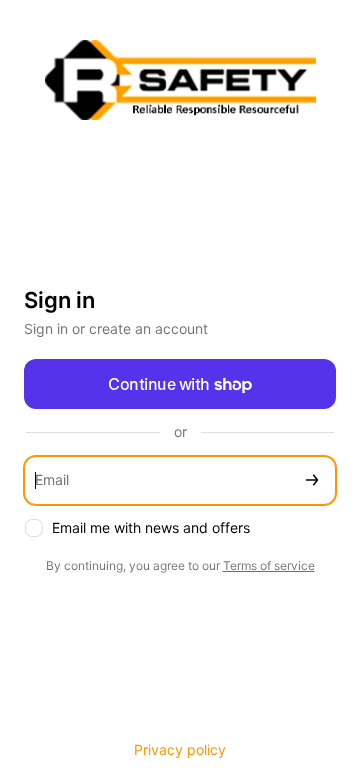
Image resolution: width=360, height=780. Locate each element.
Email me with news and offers (151, 527)
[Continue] (312, 480)
